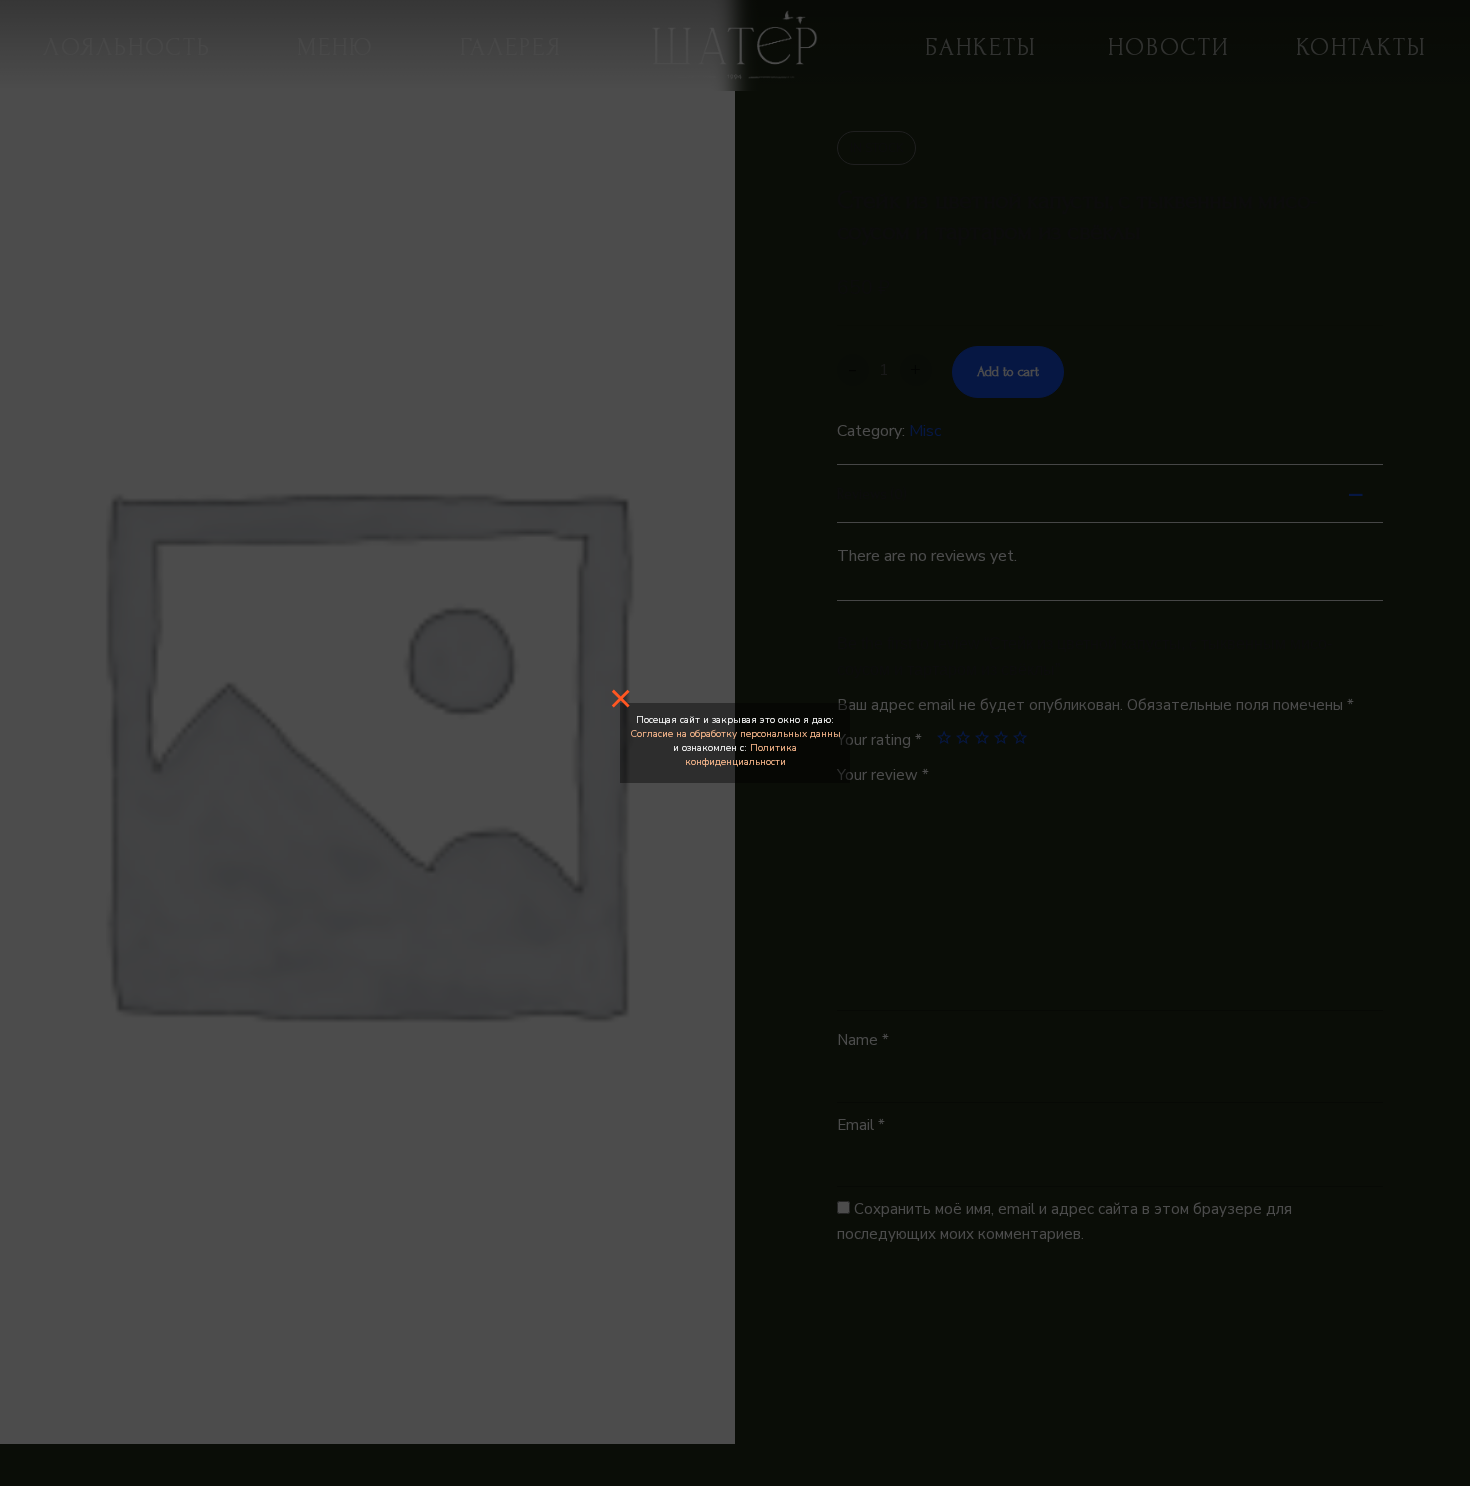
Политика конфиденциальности (741, 755)
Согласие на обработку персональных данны (735, 734)
